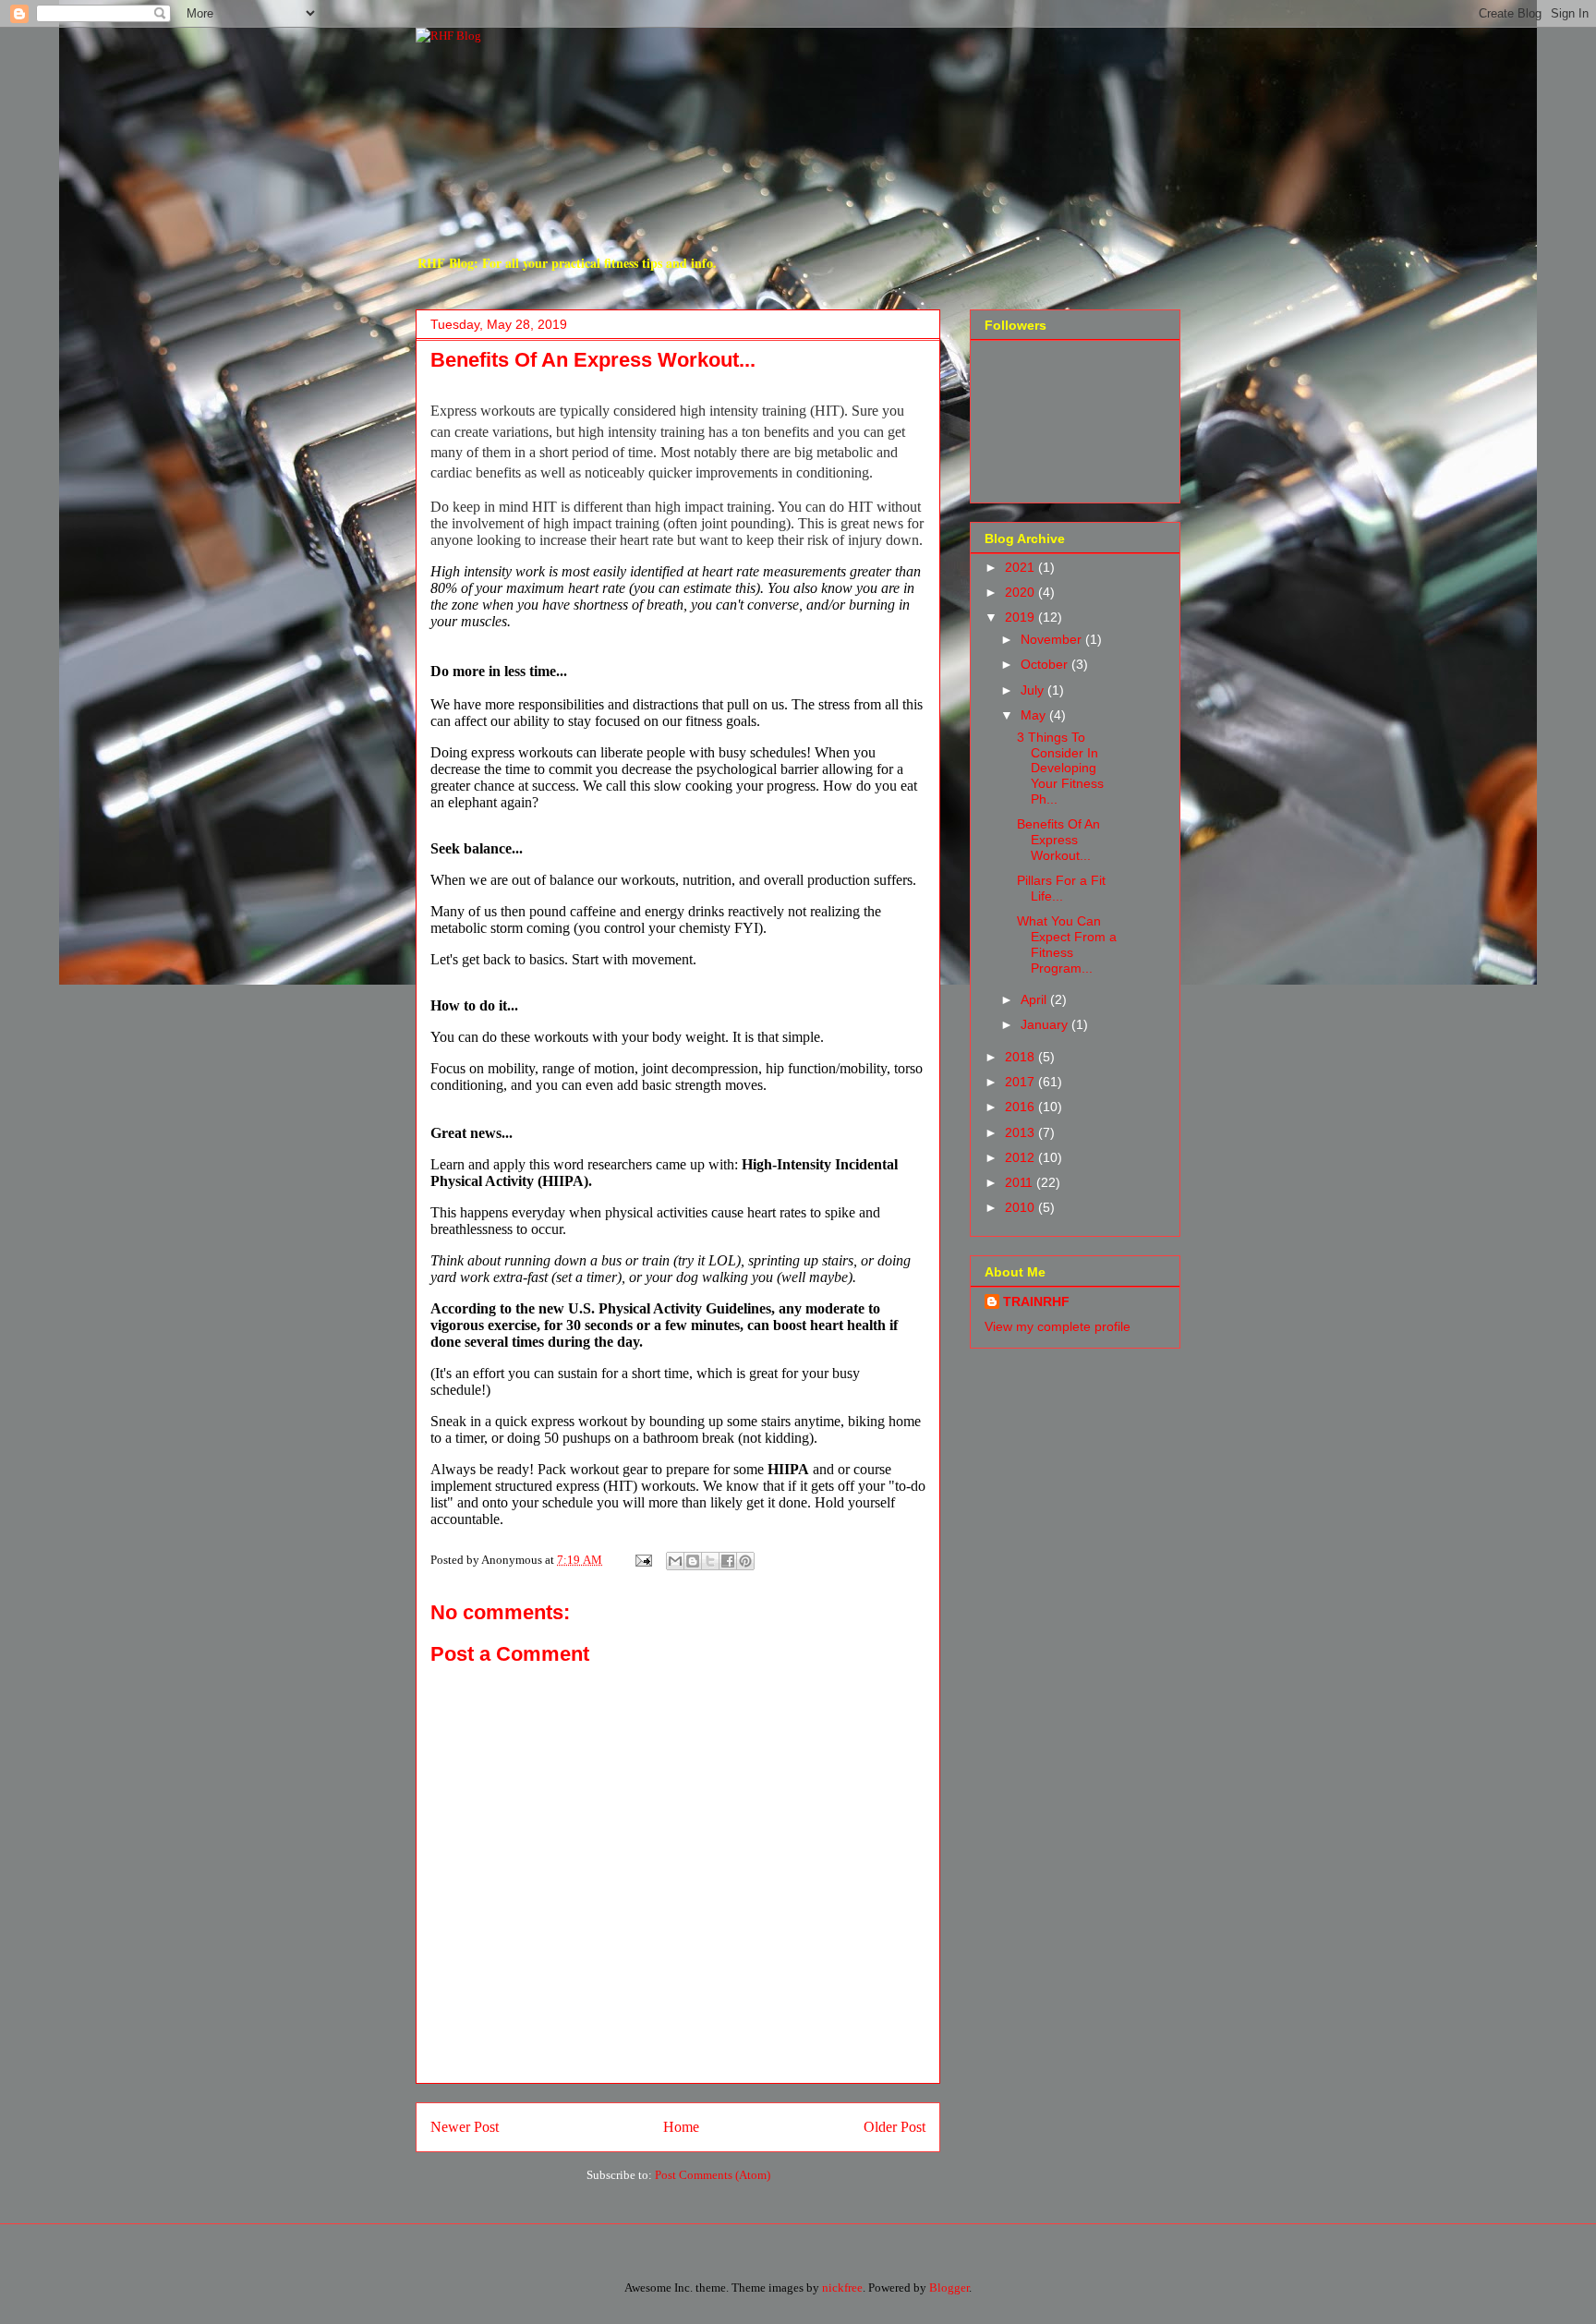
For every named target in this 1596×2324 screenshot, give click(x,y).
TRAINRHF (1036, 1301)
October (1046, 664)
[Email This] (675, 1561)
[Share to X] (710, 1561)
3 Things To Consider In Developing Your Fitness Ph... (1060, 768)
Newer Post (465, 2127)
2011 (1021, 1182)
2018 (1022, 1057)
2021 (1022, 567)
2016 (1022, 1107)
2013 (1022, 1132)
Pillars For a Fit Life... (1061, 888)
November (1053, 639)
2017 (1022, 1082)
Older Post (895, 2127)
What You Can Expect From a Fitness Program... (1067, 944)
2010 (1022, 1207)
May (1035, 715)
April (1035, 999)
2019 (1022, 617)
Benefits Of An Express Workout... (1058, 840)
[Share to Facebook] (728, 1561)
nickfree (842, 2288)
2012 (1022, 1157)
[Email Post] (642, 1560)
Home (681, 2127)
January (1046, 1024)
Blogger (949, 2288)
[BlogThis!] (693, 1561)
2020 (1022, 592)
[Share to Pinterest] (745, 1561)
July (1034, 690)
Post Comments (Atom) (713, 2175)
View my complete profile (1058, 1326)
